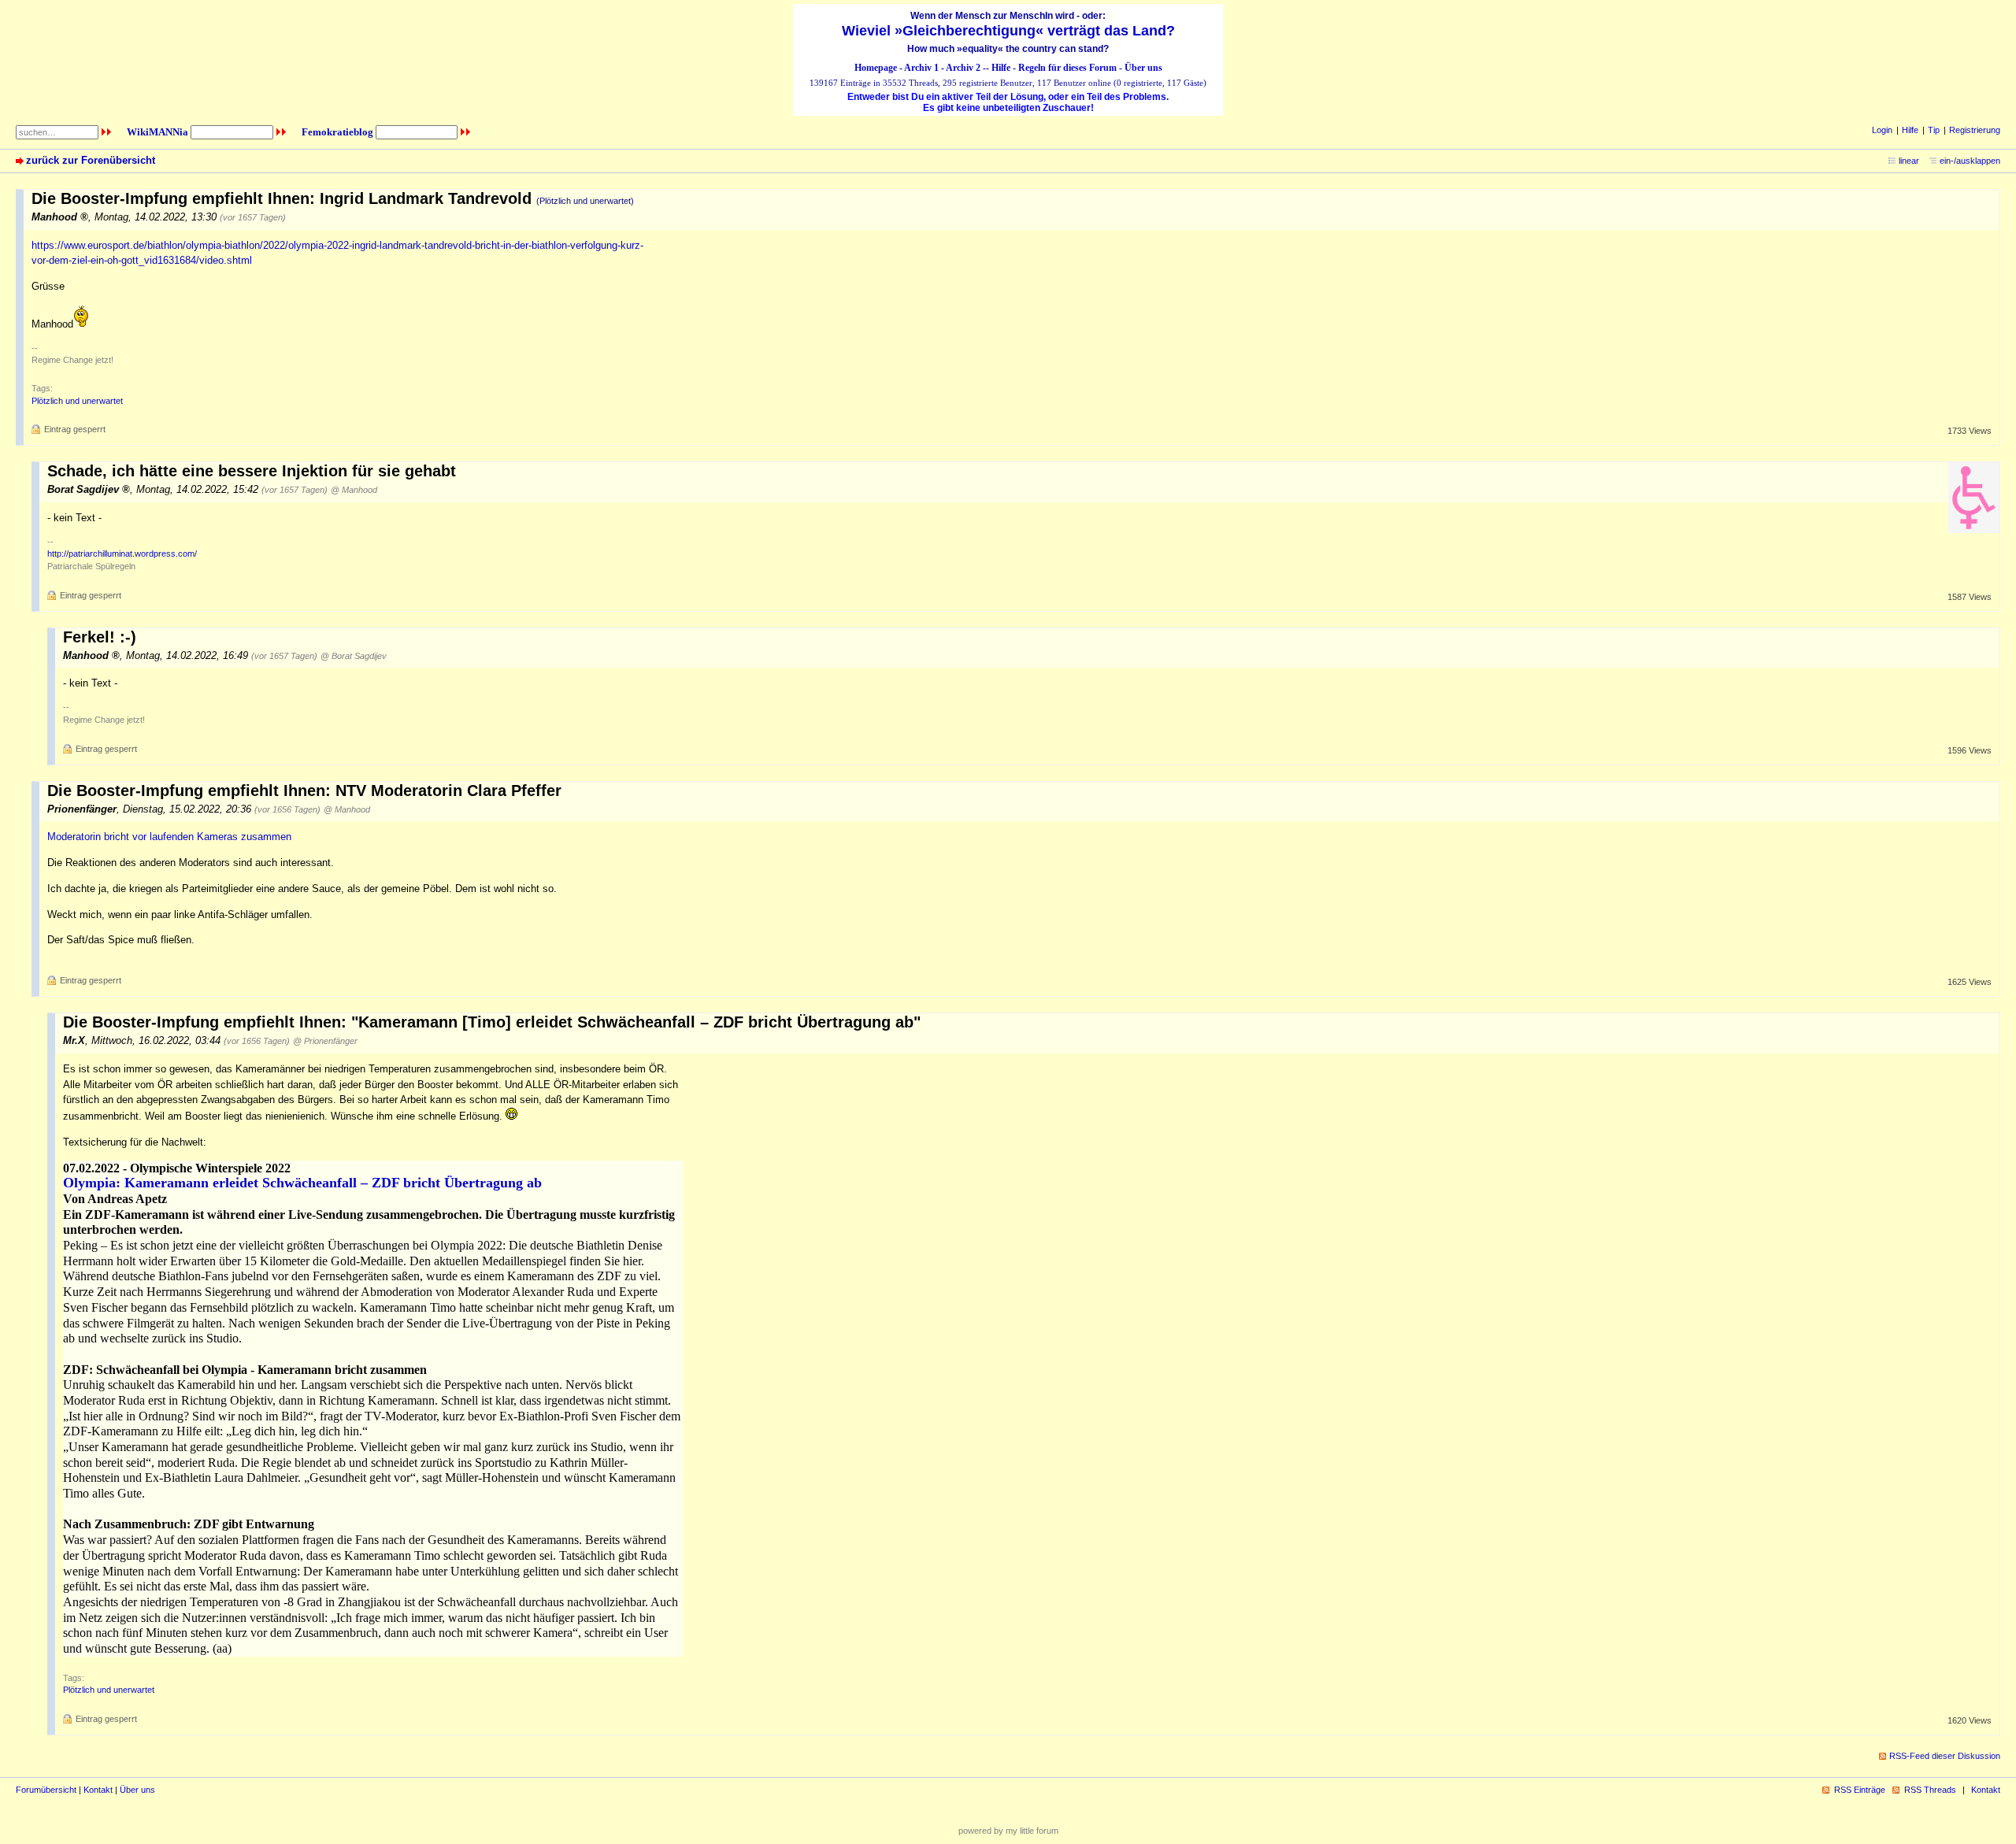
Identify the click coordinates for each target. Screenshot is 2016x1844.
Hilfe (1001, 68)
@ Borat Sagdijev (354, 656)
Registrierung (1975, 130)
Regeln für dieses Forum (1067, 68)
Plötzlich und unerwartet (77, 401)
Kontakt (98, 1790)
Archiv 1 (921, 68)
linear (1909, 161)
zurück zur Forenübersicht (91, 160)
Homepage (876, 68)
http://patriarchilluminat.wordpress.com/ (122, 554)
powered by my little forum (1008, 1831)
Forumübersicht (46, 1790)
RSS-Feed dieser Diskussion (1945, 1756)
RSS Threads (1930, 1790)
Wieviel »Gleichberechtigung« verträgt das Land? (1008, 31)
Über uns (1143, 68)
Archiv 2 (963, 68)
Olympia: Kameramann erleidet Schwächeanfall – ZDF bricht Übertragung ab (302, 1183)
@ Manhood (354, 490)
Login (1882, 130)
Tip (1934, 130)
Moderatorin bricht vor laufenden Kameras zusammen (169, 837)
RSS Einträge (1860, 1790)
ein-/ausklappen (1970, 161)
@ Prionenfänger (325, 1041)
